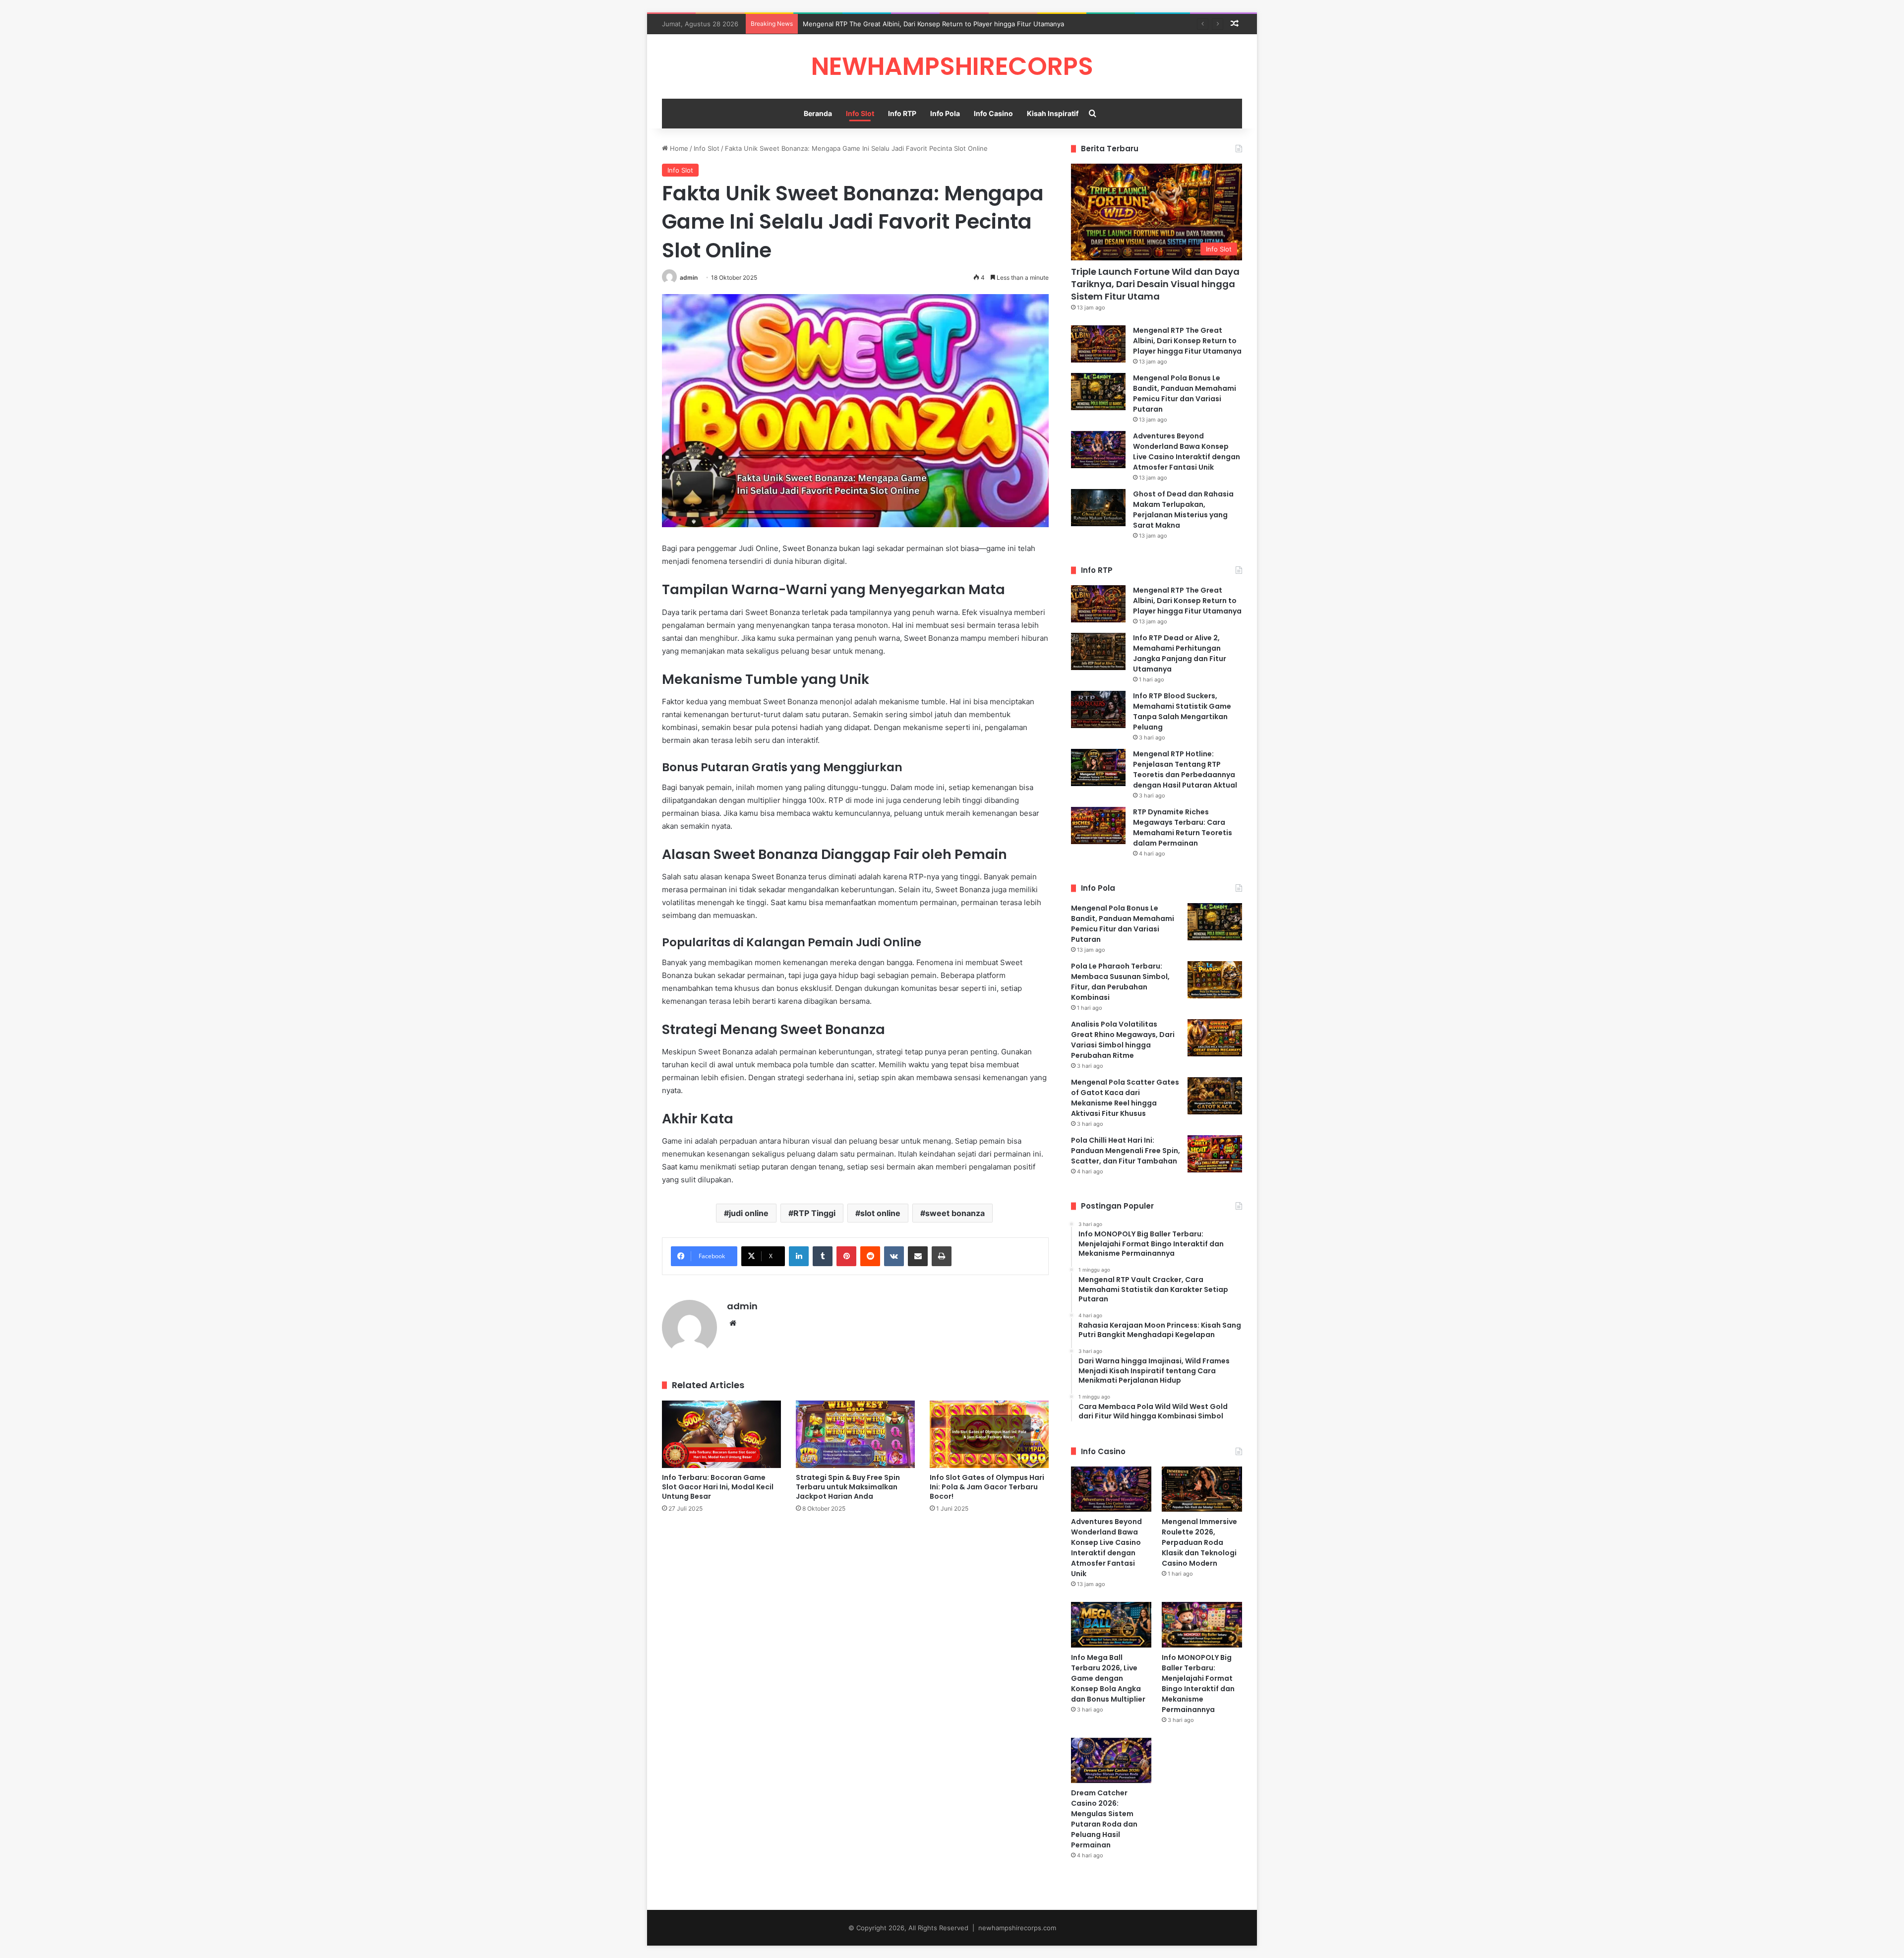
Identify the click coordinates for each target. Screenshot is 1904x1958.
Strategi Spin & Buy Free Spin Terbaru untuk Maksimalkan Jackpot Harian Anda (848, 1487)
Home (678, 148)
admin (689, 277)
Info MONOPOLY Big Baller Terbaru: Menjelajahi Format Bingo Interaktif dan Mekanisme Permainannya (1198, 1683)
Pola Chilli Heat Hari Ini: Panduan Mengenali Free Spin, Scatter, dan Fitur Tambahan (1126, 1151)
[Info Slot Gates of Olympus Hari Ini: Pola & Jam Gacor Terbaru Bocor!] (989, 1434)
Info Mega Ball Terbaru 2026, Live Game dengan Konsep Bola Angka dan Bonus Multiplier (1108, 1678)
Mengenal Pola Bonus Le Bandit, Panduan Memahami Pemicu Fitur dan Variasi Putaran (935, 24)
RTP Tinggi (814, 1213)
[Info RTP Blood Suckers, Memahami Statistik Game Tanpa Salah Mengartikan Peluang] (1098, 709)
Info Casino (993, 113)
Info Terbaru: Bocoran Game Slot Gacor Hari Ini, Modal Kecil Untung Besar (718, 1487)
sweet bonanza (955, 1213)
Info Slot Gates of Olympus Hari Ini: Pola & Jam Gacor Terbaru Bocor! (987, 1487)
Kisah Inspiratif (1053, 113)
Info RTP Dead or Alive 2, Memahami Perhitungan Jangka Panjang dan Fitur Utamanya (1180, 653)
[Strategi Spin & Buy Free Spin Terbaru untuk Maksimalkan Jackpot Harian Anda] (855, 1434)
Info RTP (902, 113)
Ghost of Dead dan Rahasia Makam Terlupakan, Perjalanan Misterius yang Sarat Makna (1183, 510)
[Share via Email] (918, 1256)
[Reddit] (870, 1256)
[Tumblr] (823, 1256)
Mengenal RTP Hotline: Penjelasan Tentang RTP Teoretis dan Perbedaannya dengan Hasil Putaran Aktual (1185, 769)
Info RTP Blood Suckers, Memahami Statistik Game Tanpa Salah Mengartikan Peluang (1182, 711)
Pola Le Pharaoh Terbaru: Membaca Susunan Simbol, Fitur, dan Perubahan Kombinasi (1120, 982)
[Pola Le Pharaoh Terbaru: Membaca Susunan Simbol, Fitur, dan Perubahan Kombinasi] (1215, 980)
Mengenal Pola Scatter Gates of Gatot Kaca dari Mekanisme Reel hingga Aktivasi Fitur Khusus (1125, 1098)
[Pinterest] (846, 1256)
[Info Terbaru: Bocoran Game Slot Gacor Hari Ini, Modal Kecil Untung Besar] (721, 1434)
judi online (749, 1213)
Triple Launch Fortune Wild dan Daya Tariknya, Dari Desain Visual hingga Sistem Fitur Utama (1155, 284)
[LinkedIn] (799, 1256)
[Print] (942, 1256)
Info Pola (945, 113)
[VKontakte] (894, 1256)
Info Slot (860, 113)
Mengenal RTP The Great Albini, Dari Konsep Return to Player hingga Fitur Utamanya (1187, 341)
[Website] (733, 1323)
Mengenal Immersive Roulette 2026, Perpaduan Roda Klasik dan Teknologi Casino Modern (1199, 1542)
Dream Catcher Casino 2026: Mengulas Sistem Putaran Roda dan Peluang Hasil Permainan (1104, 1819)
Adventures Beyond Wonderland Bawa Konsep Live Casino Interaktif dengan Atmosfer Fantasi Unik (1187, 452)
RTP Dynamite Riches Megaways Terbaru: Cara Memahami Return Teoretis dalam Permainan (1183, 827)
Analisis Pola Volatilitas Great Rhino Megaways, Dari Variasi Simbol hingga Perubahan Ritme (1123, 1040)
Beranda (818, 113)
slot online (880, 1213)
